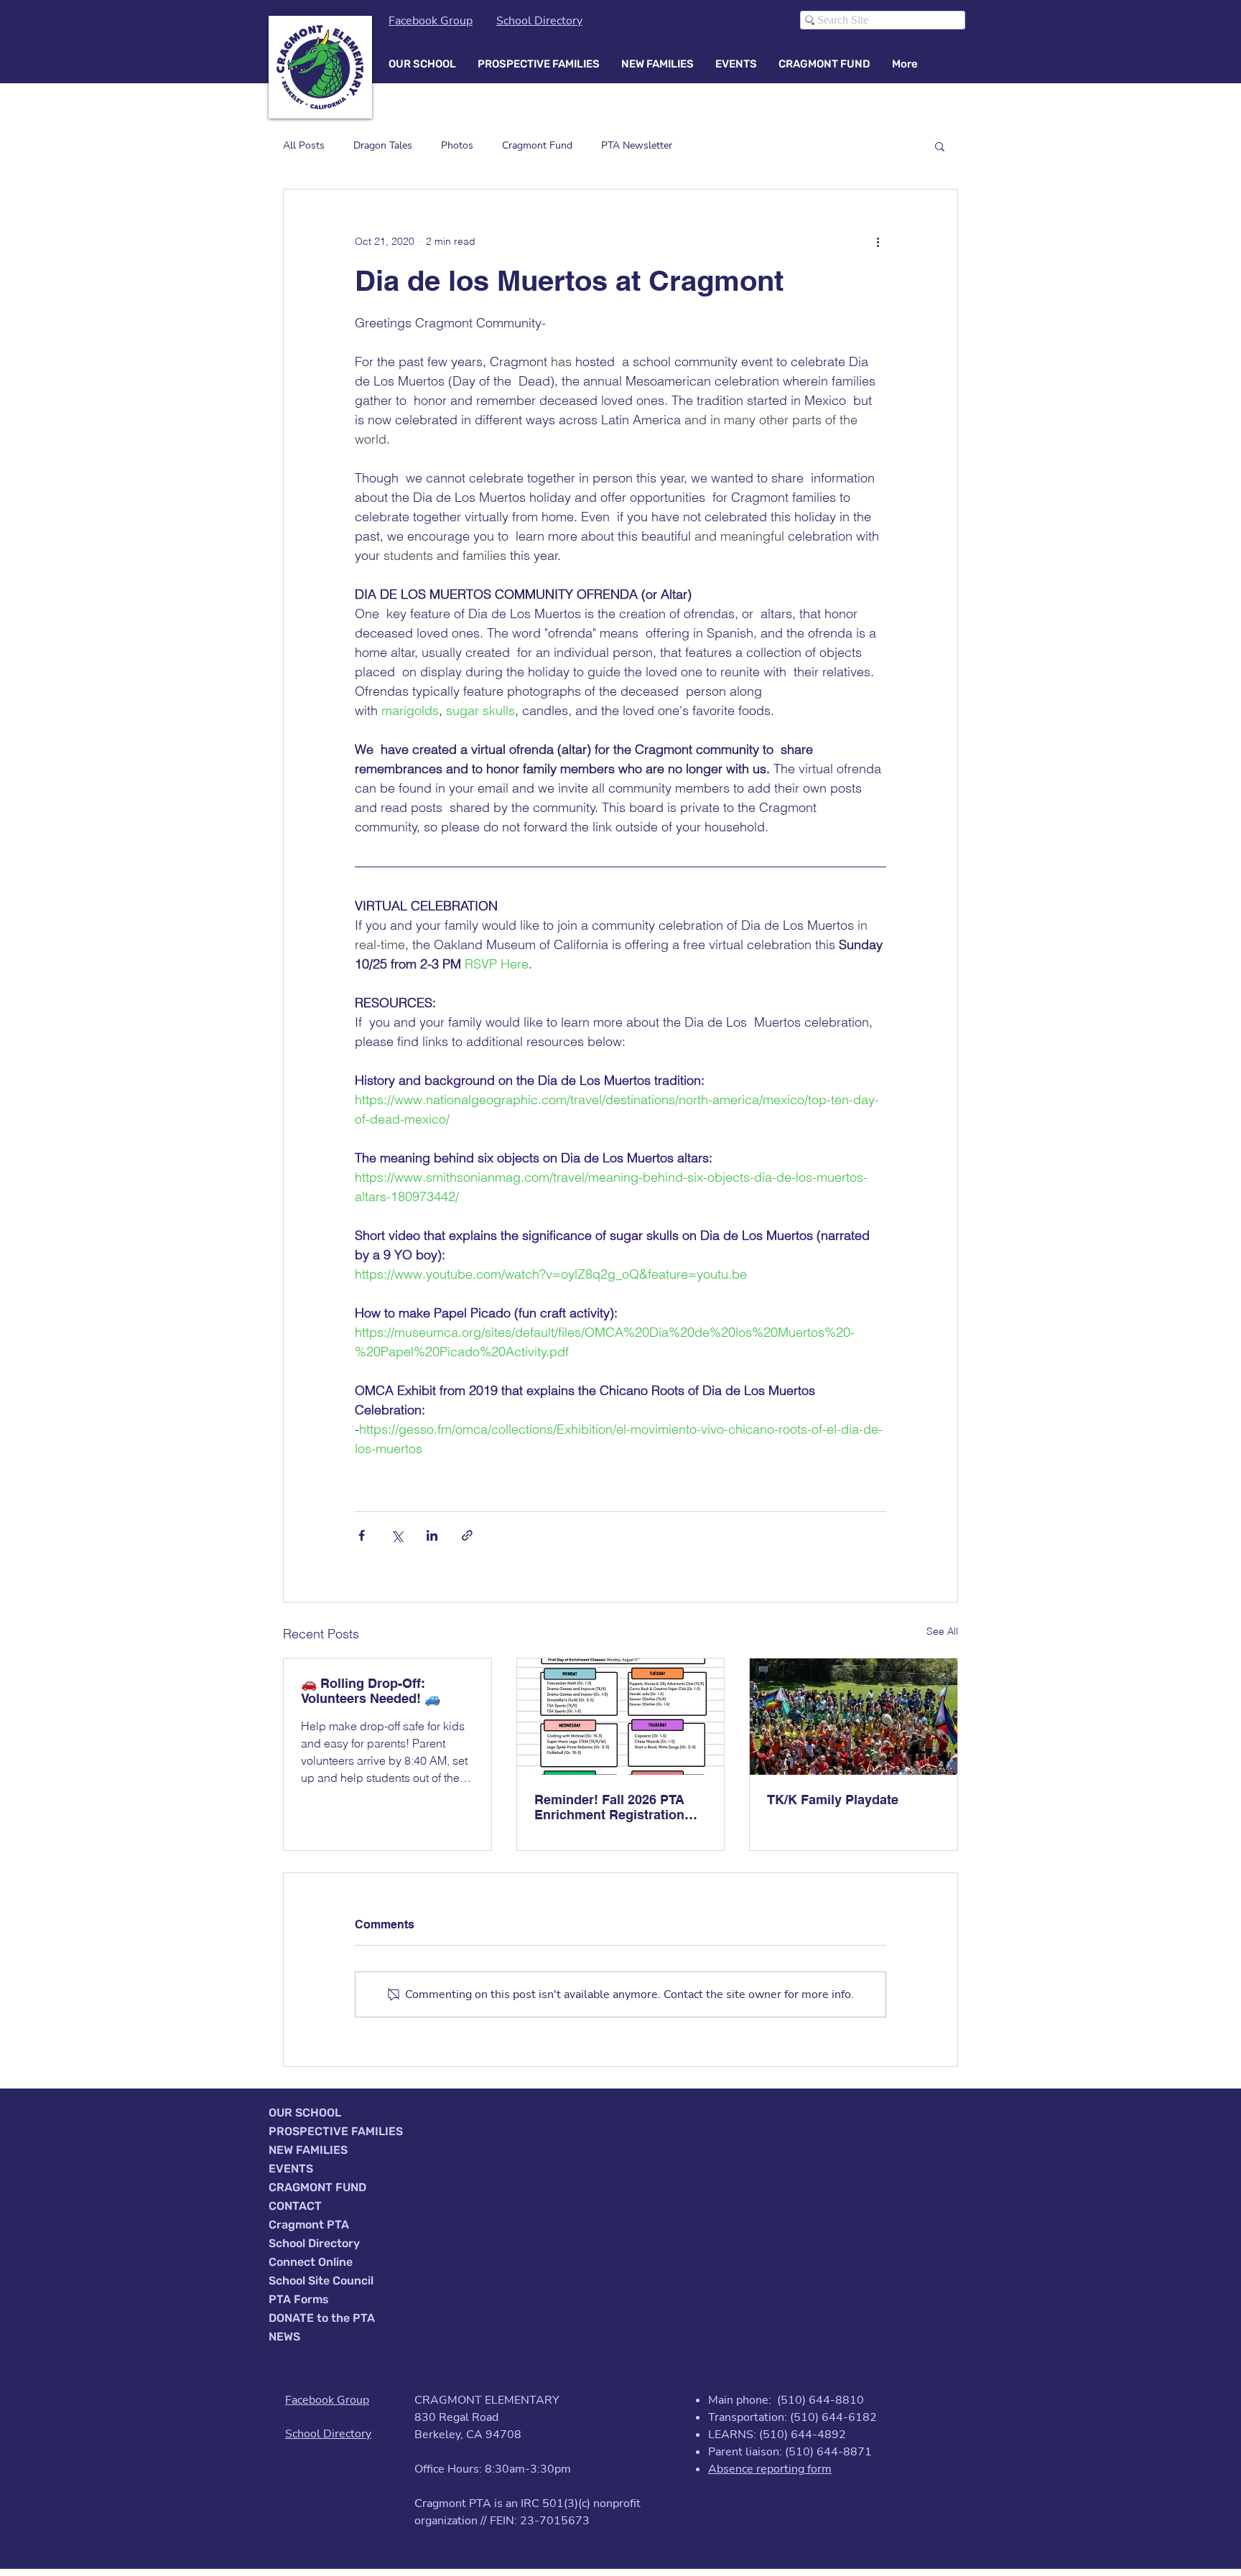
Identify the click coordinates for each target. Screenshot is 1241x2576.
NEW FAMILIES (308, 2150)
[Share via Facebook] (362, 1535)
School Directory (539, 21)
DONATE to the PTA (322, 2318)
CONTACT (295, 2206)
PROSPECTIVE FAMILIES (336, 2131)
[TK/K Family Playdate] (854, 1717)
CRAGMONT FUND (317, 2187)
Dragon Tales (383, 145)
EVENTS (291, 2169)
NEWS (284, 2337)
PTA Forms (299, 2299)
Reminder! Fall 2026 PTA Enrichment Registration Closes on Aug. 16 (609, 1807)
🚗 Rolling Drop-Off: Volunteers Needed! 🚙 (371, 1691)
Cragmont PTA (309, 2225)
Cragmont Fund (537, 145)
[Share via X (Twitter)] (397, 1535)
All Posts (304, 145)
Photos (457, 145)
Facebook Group (431, 21)
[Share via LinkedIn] (432, 1535)
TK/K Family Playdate (833, 1800)
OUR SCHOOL (305, 2113)
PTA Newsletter (637, 145)
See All (942, 1631)
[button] (422, 64)
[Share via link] (467, 1535)
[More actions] (878, 241)
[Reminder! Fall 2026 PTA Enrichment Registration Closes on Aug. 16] (621, 1717)
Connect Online (311, 2262)
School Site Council (321, 2281)
